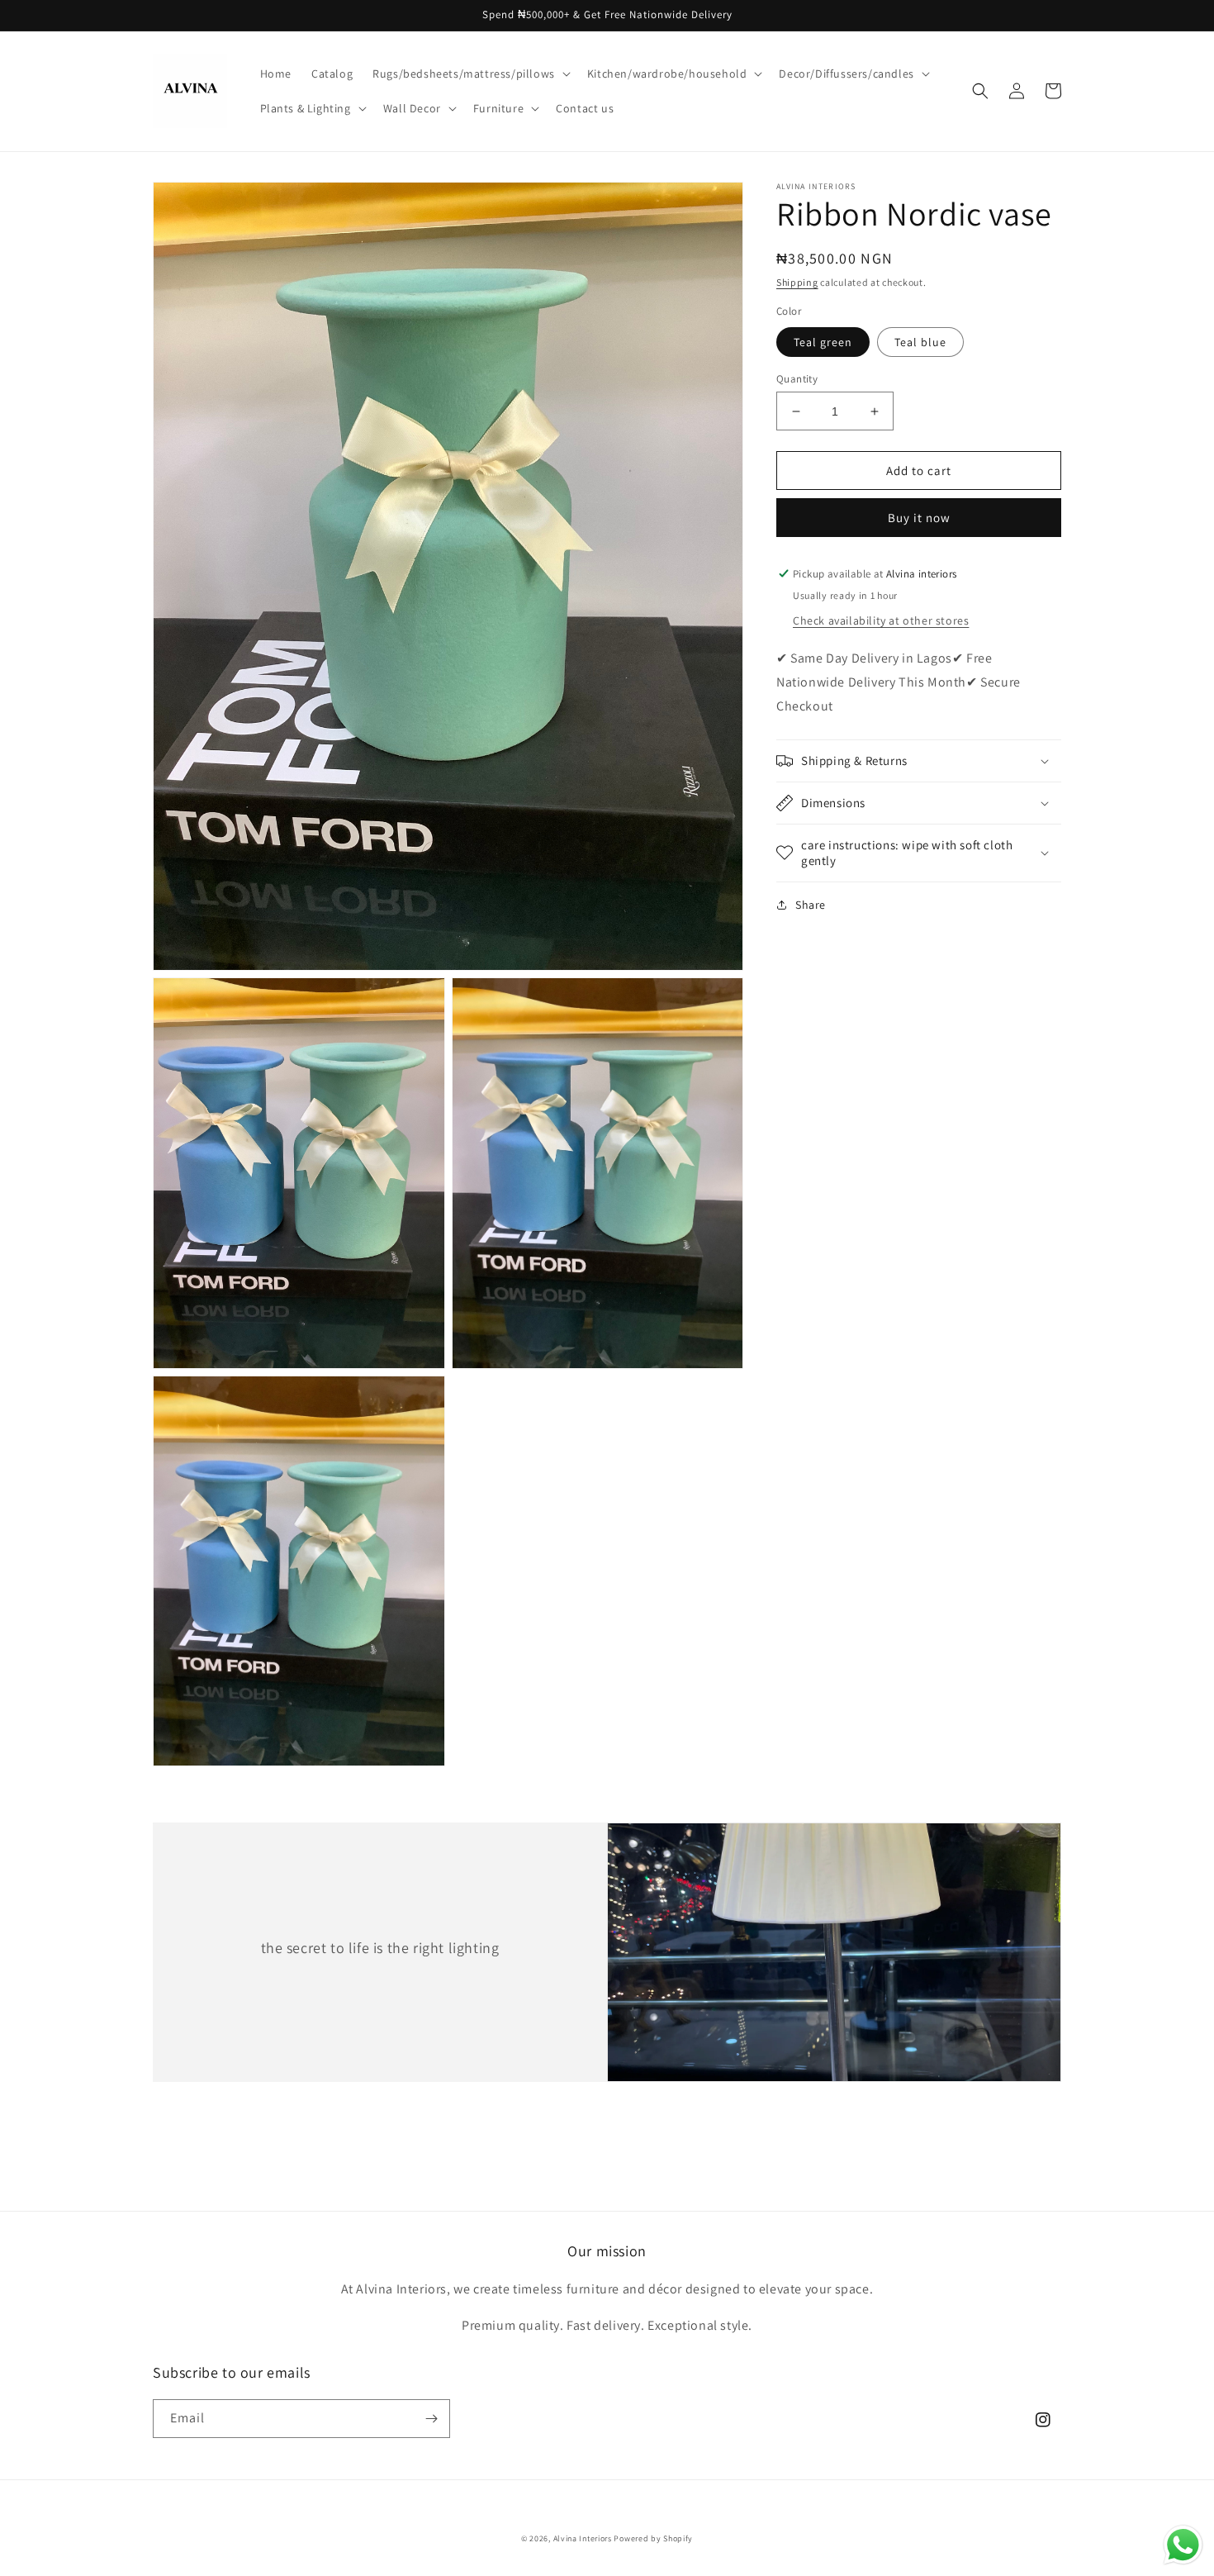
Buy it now (919, 518)
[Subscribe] (431, 2419)
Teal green (823, 342)
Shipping (797, 282)
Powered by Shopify (653, 2538)
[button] (470, 74)
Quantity (797, 379)
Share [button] (811, 905)
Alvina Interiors (584, 2538)
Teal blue (920, 342)
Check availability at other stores (881, 620)
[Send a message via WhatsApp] (1183, 2545)
